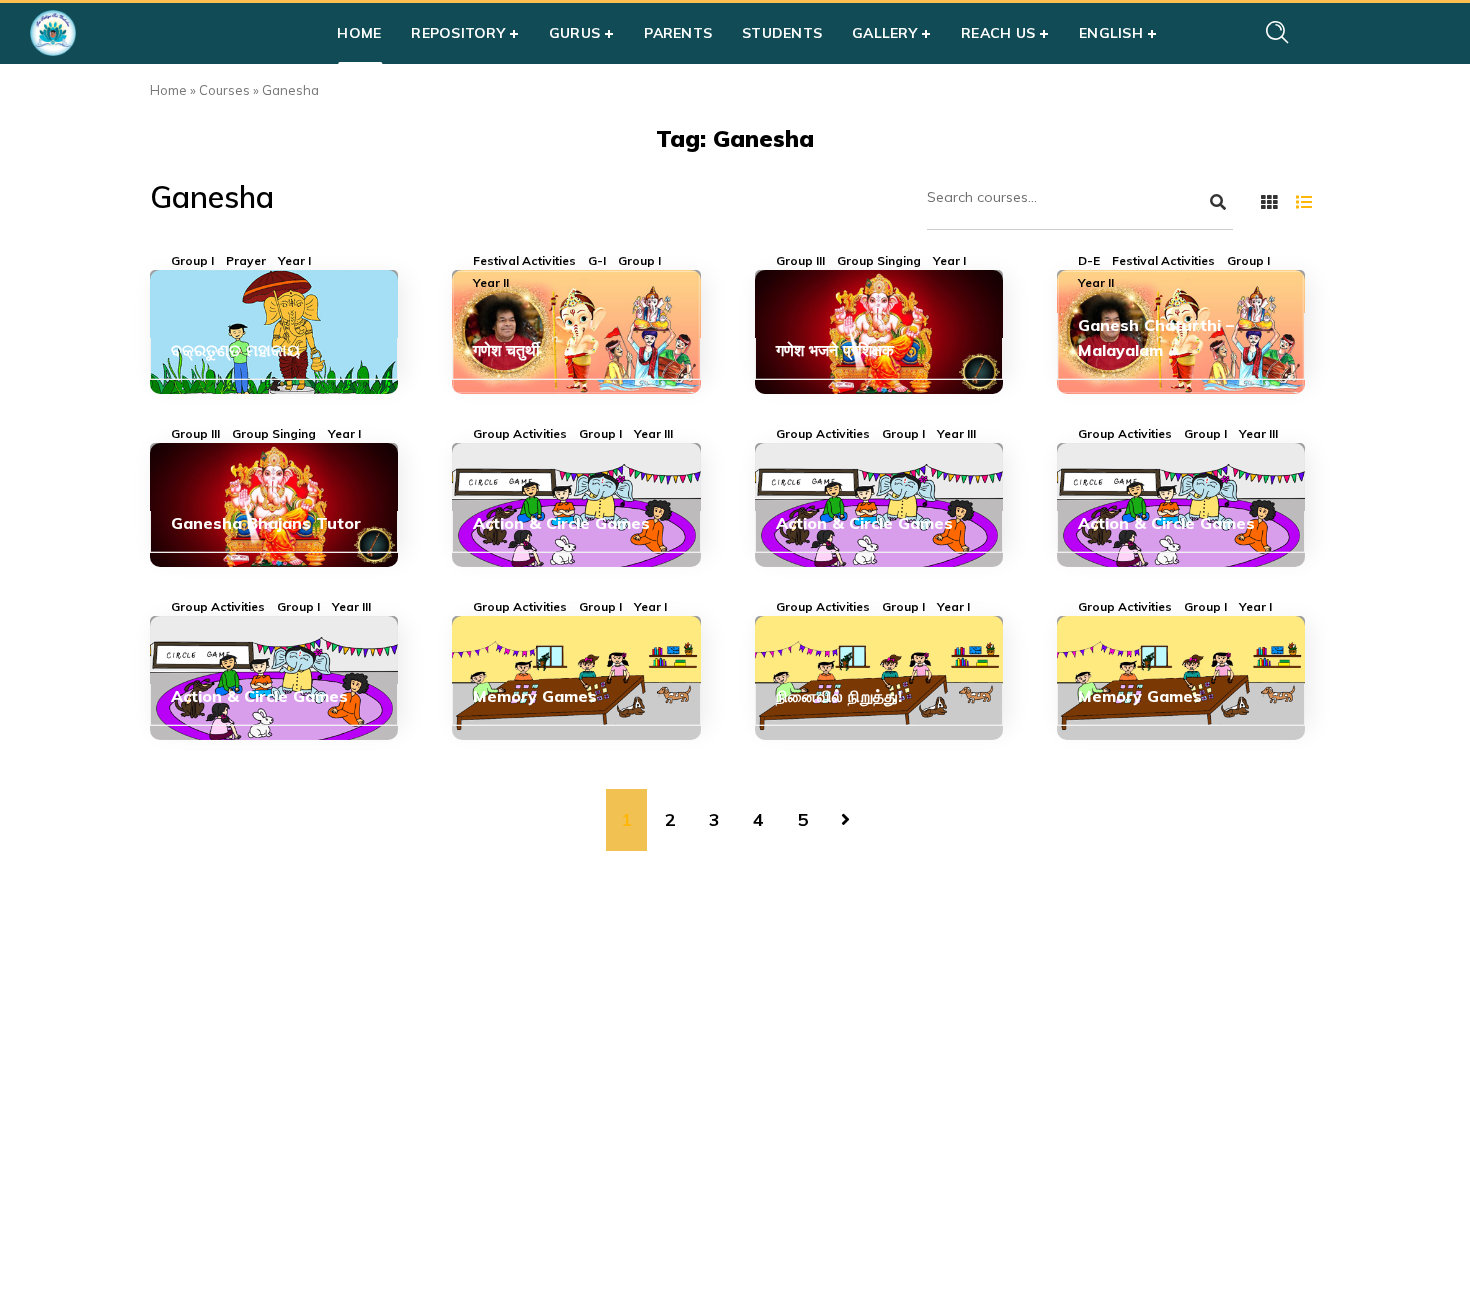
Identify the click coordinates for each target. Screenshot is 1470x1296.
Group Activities (520, 434)
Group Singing (879, 261)
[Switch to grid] (1269, 202)
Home (168, 90)
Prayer (246, 261)
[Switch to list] (1304, 202)
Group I (192, 261)
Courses (224, 90)
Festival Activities (524, 261)
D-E (1089, 261)
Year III (653, 434)
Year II (491, 283)
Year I (294, 261)
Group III (800, 261)
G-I (597, 261)
